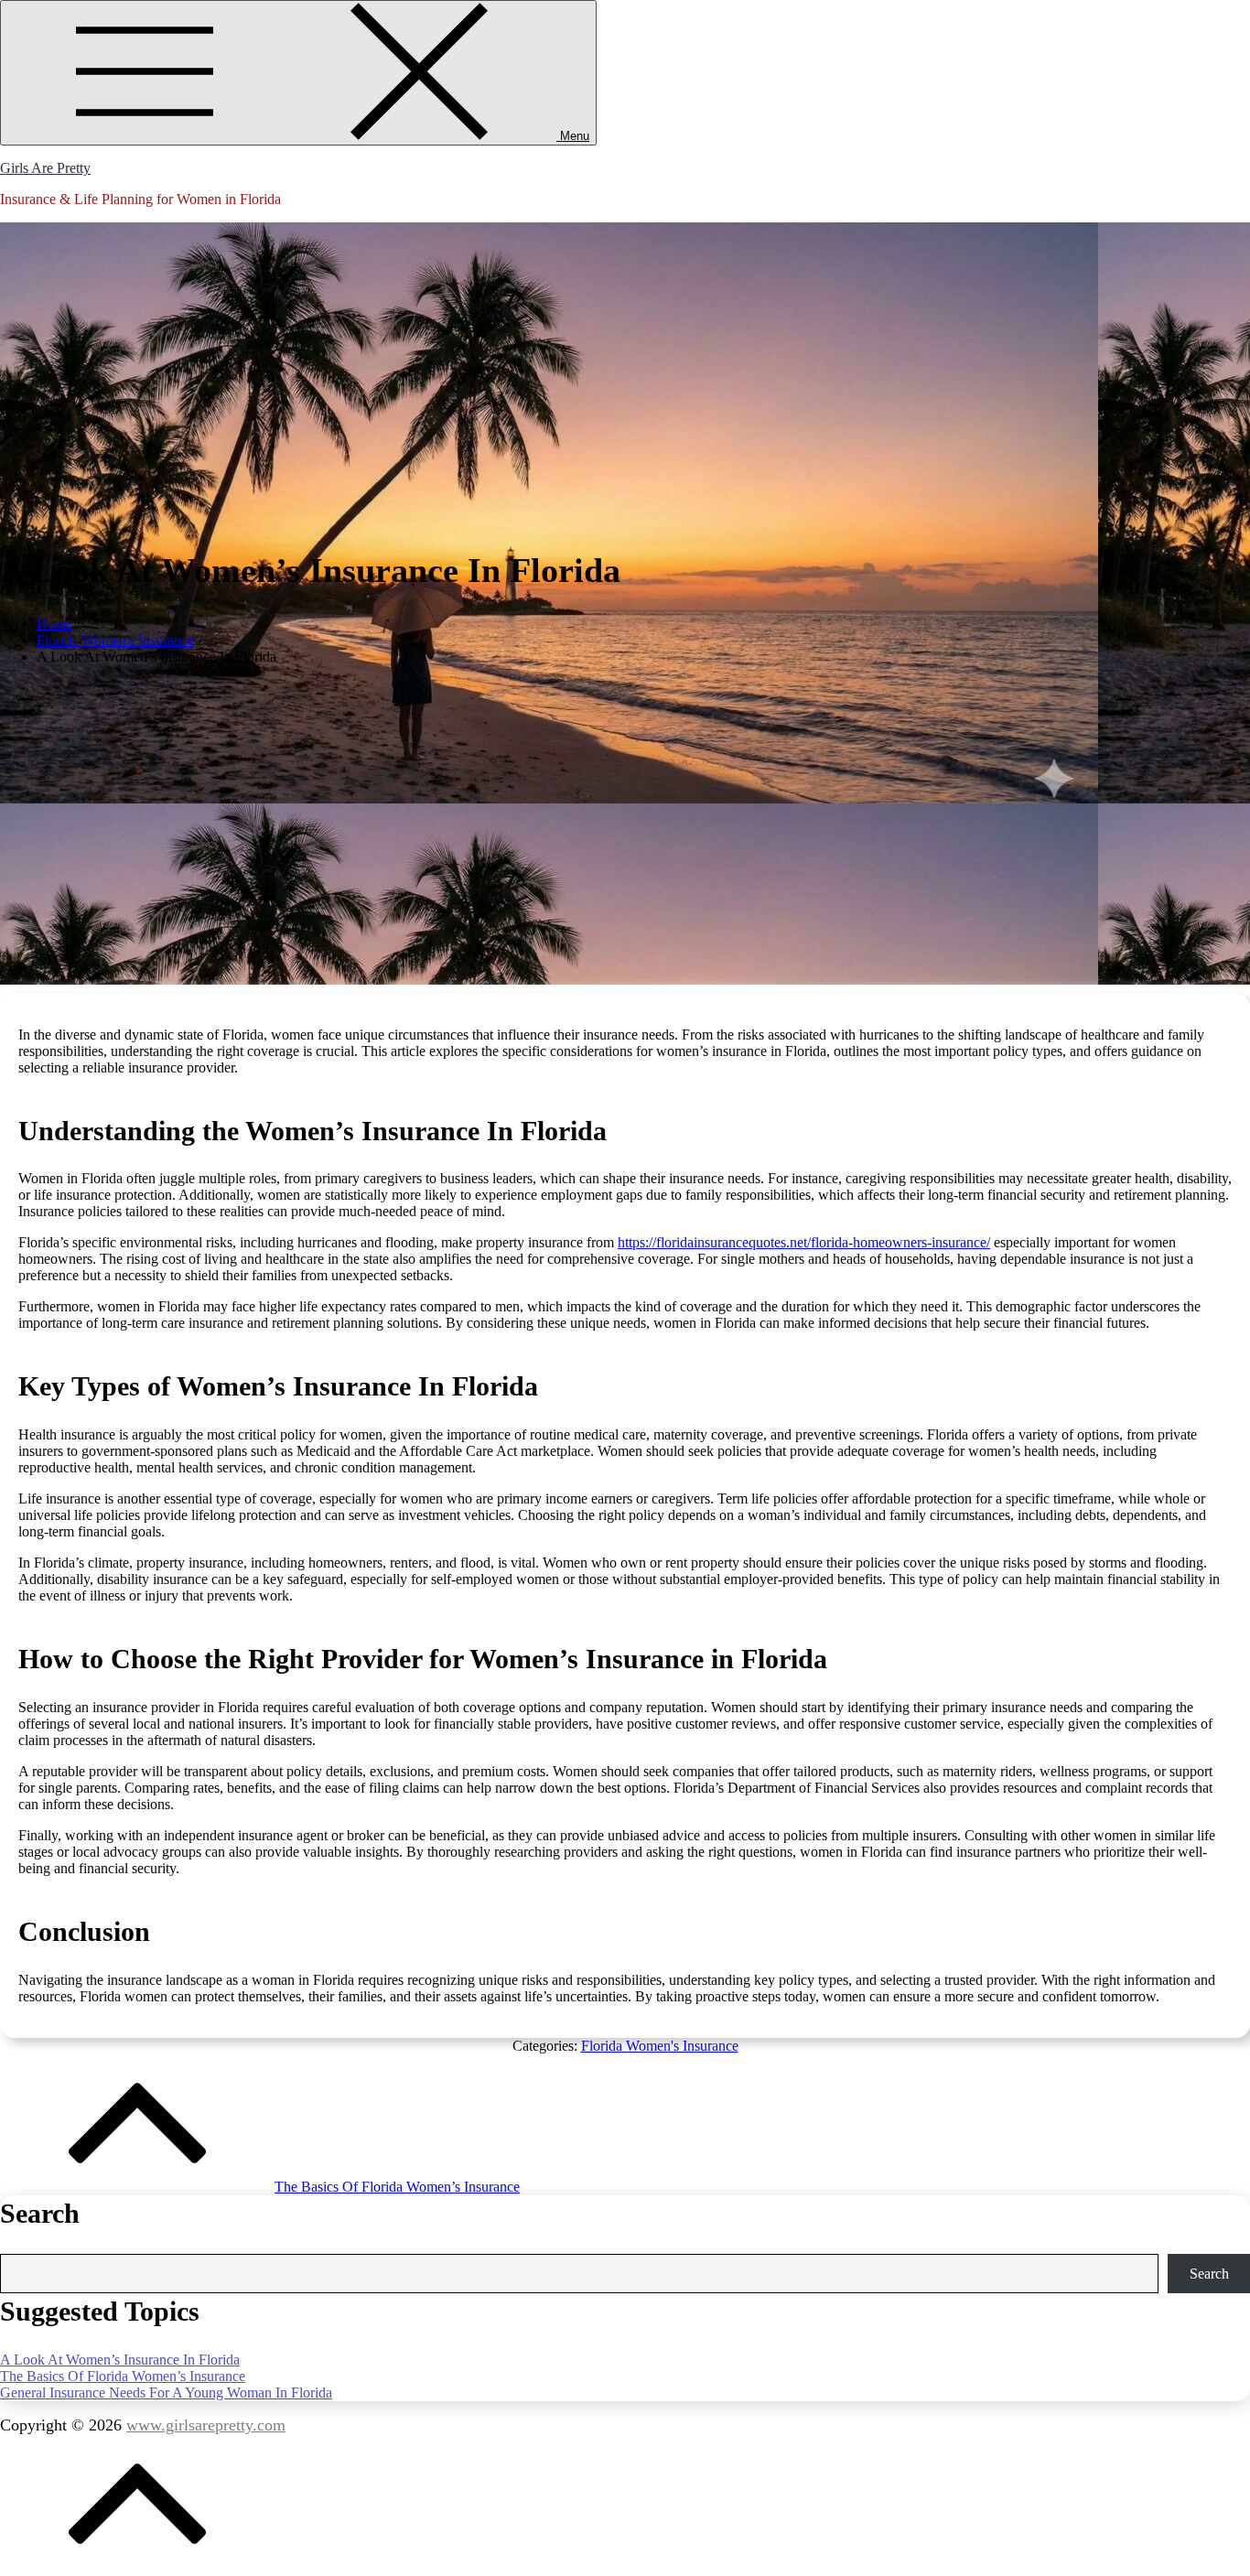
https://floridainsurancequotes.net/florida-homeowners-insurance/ (804, 1242)
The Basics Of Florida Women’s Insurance (123, 2376)
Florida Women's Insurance (660, 2046)
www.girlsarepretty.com (206, 2425)
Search (1209, 2274)
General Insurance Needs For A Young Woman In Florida (166, 2393)
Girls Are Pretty (45, 168)
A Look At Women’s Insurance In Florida (120, 2360)
